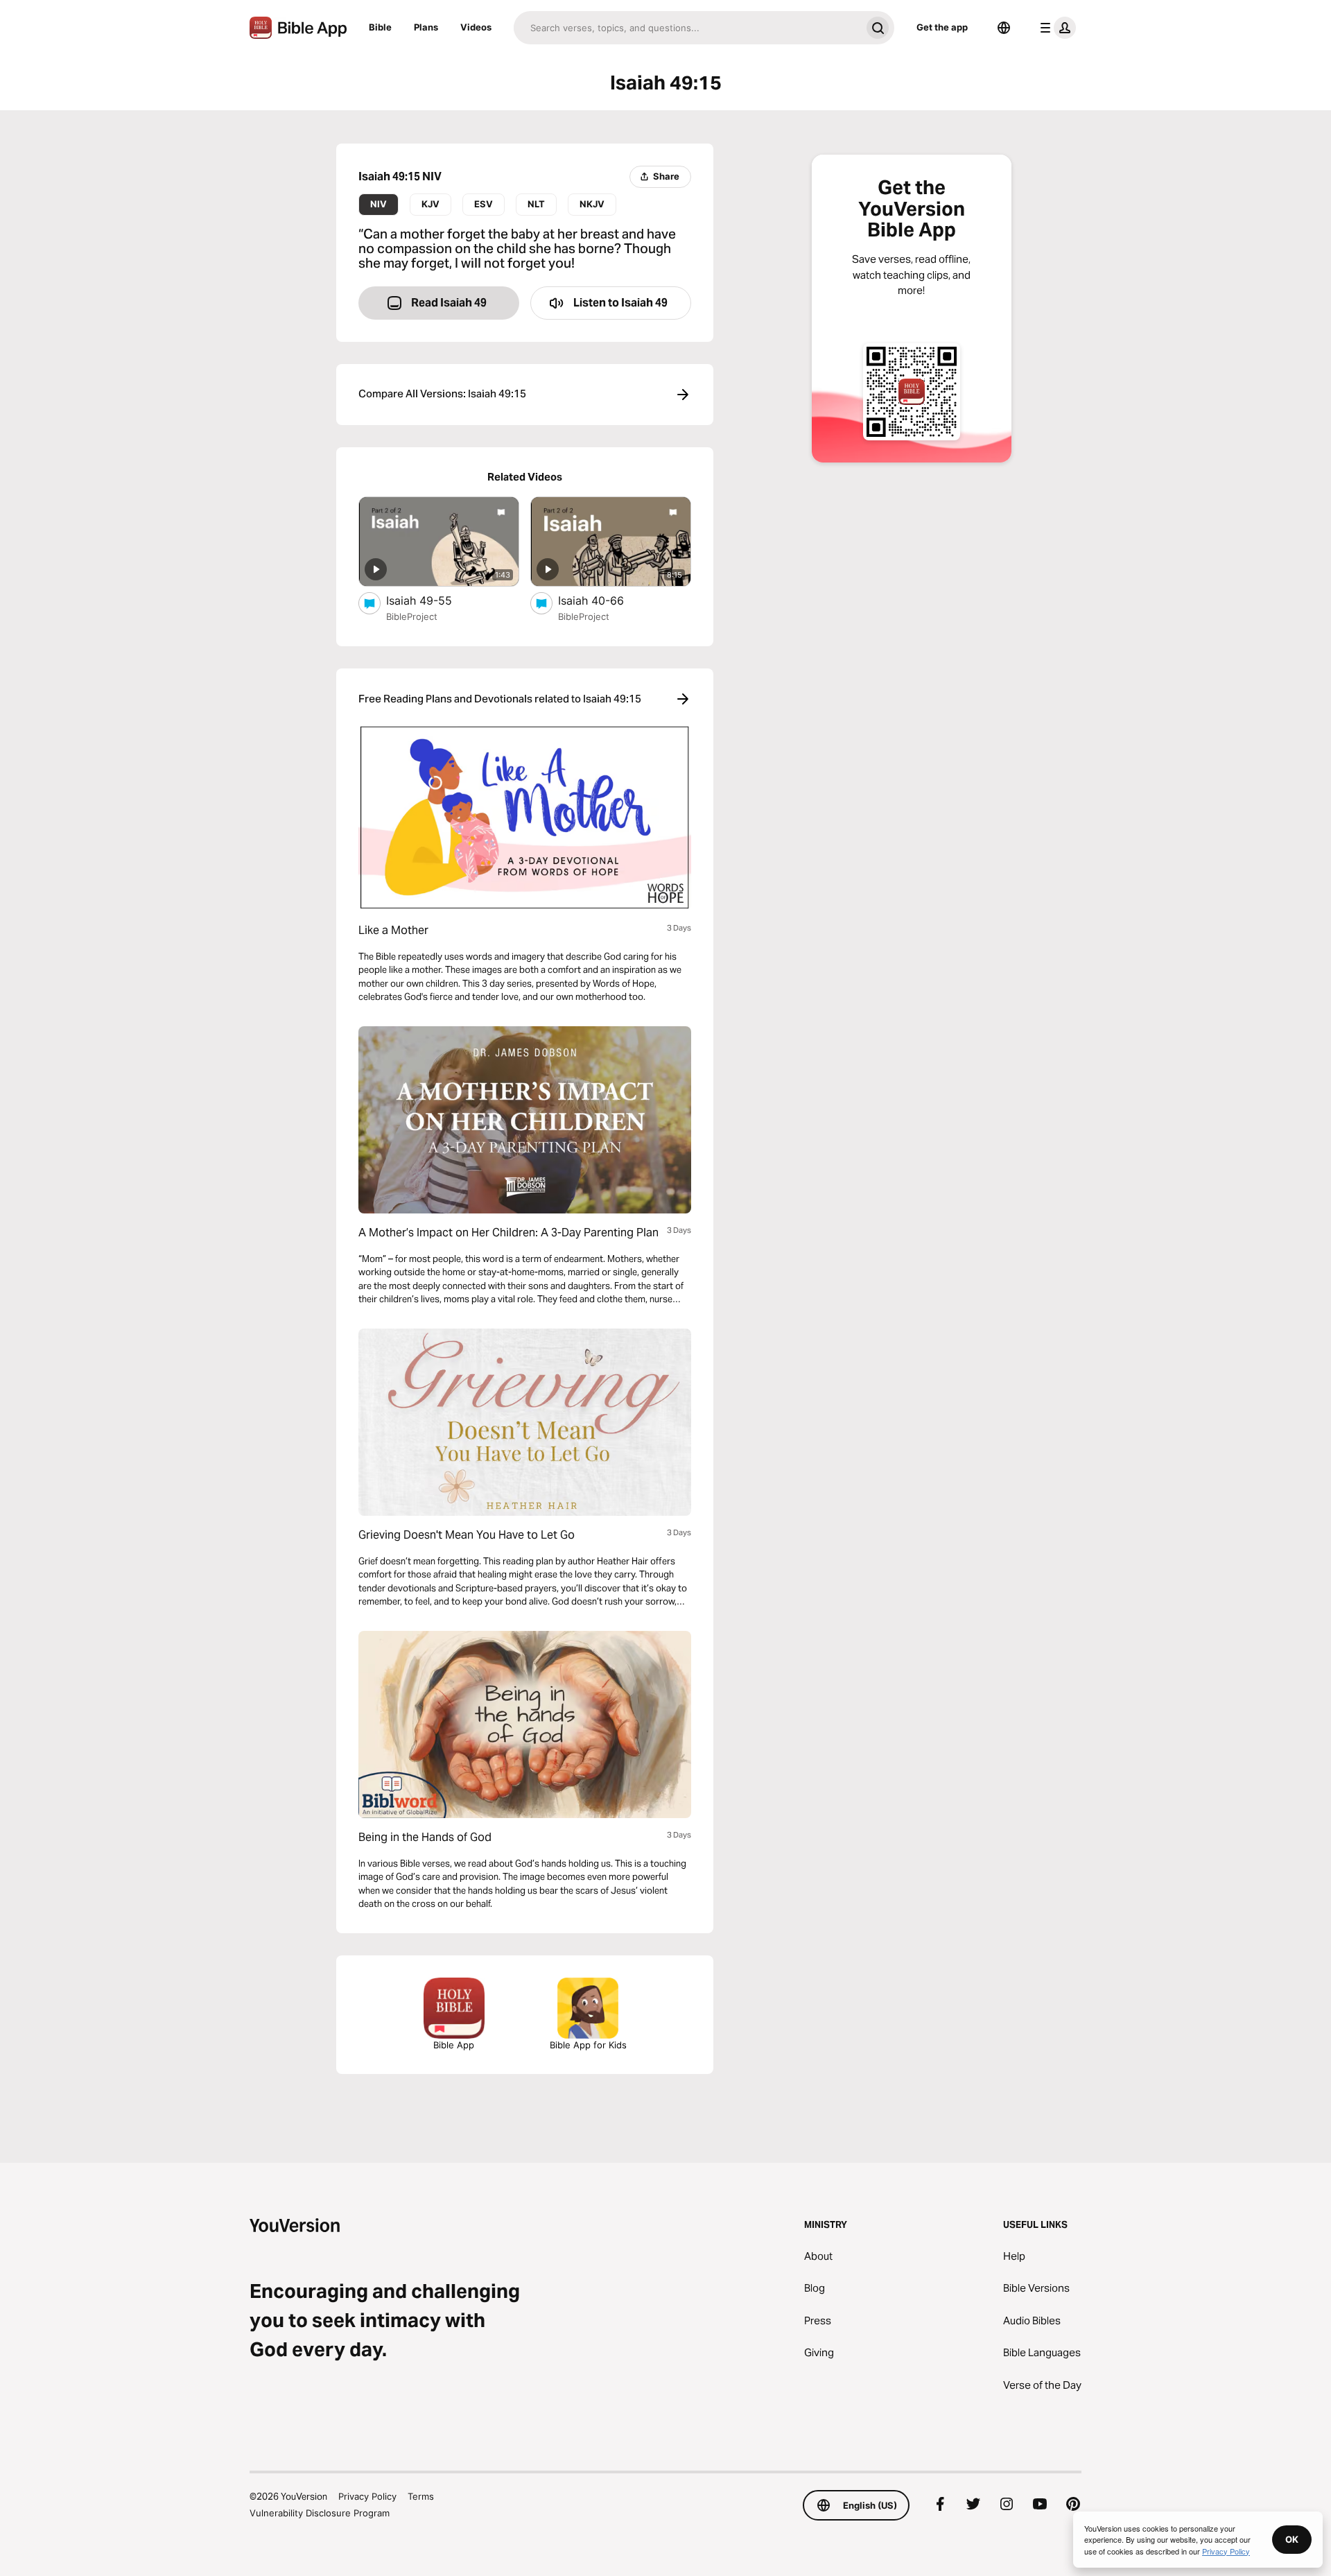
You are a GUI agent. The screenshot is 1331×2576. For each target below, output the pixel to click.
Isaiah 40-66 (604, 600)
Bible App (454, 2045)
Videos (476, 27)
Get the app (942, 27)
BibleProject (412, 616)
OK (1292, 2539)
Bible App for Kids (588, 2045)
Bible (380, 27)
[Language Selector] (1004, 28)
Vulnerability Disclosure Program (320, 2513)
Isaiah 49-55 (433, 600)
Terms (421, 2496)
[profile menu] (1055, 28)
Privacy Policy (367, 2496)
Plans (426, 27)
